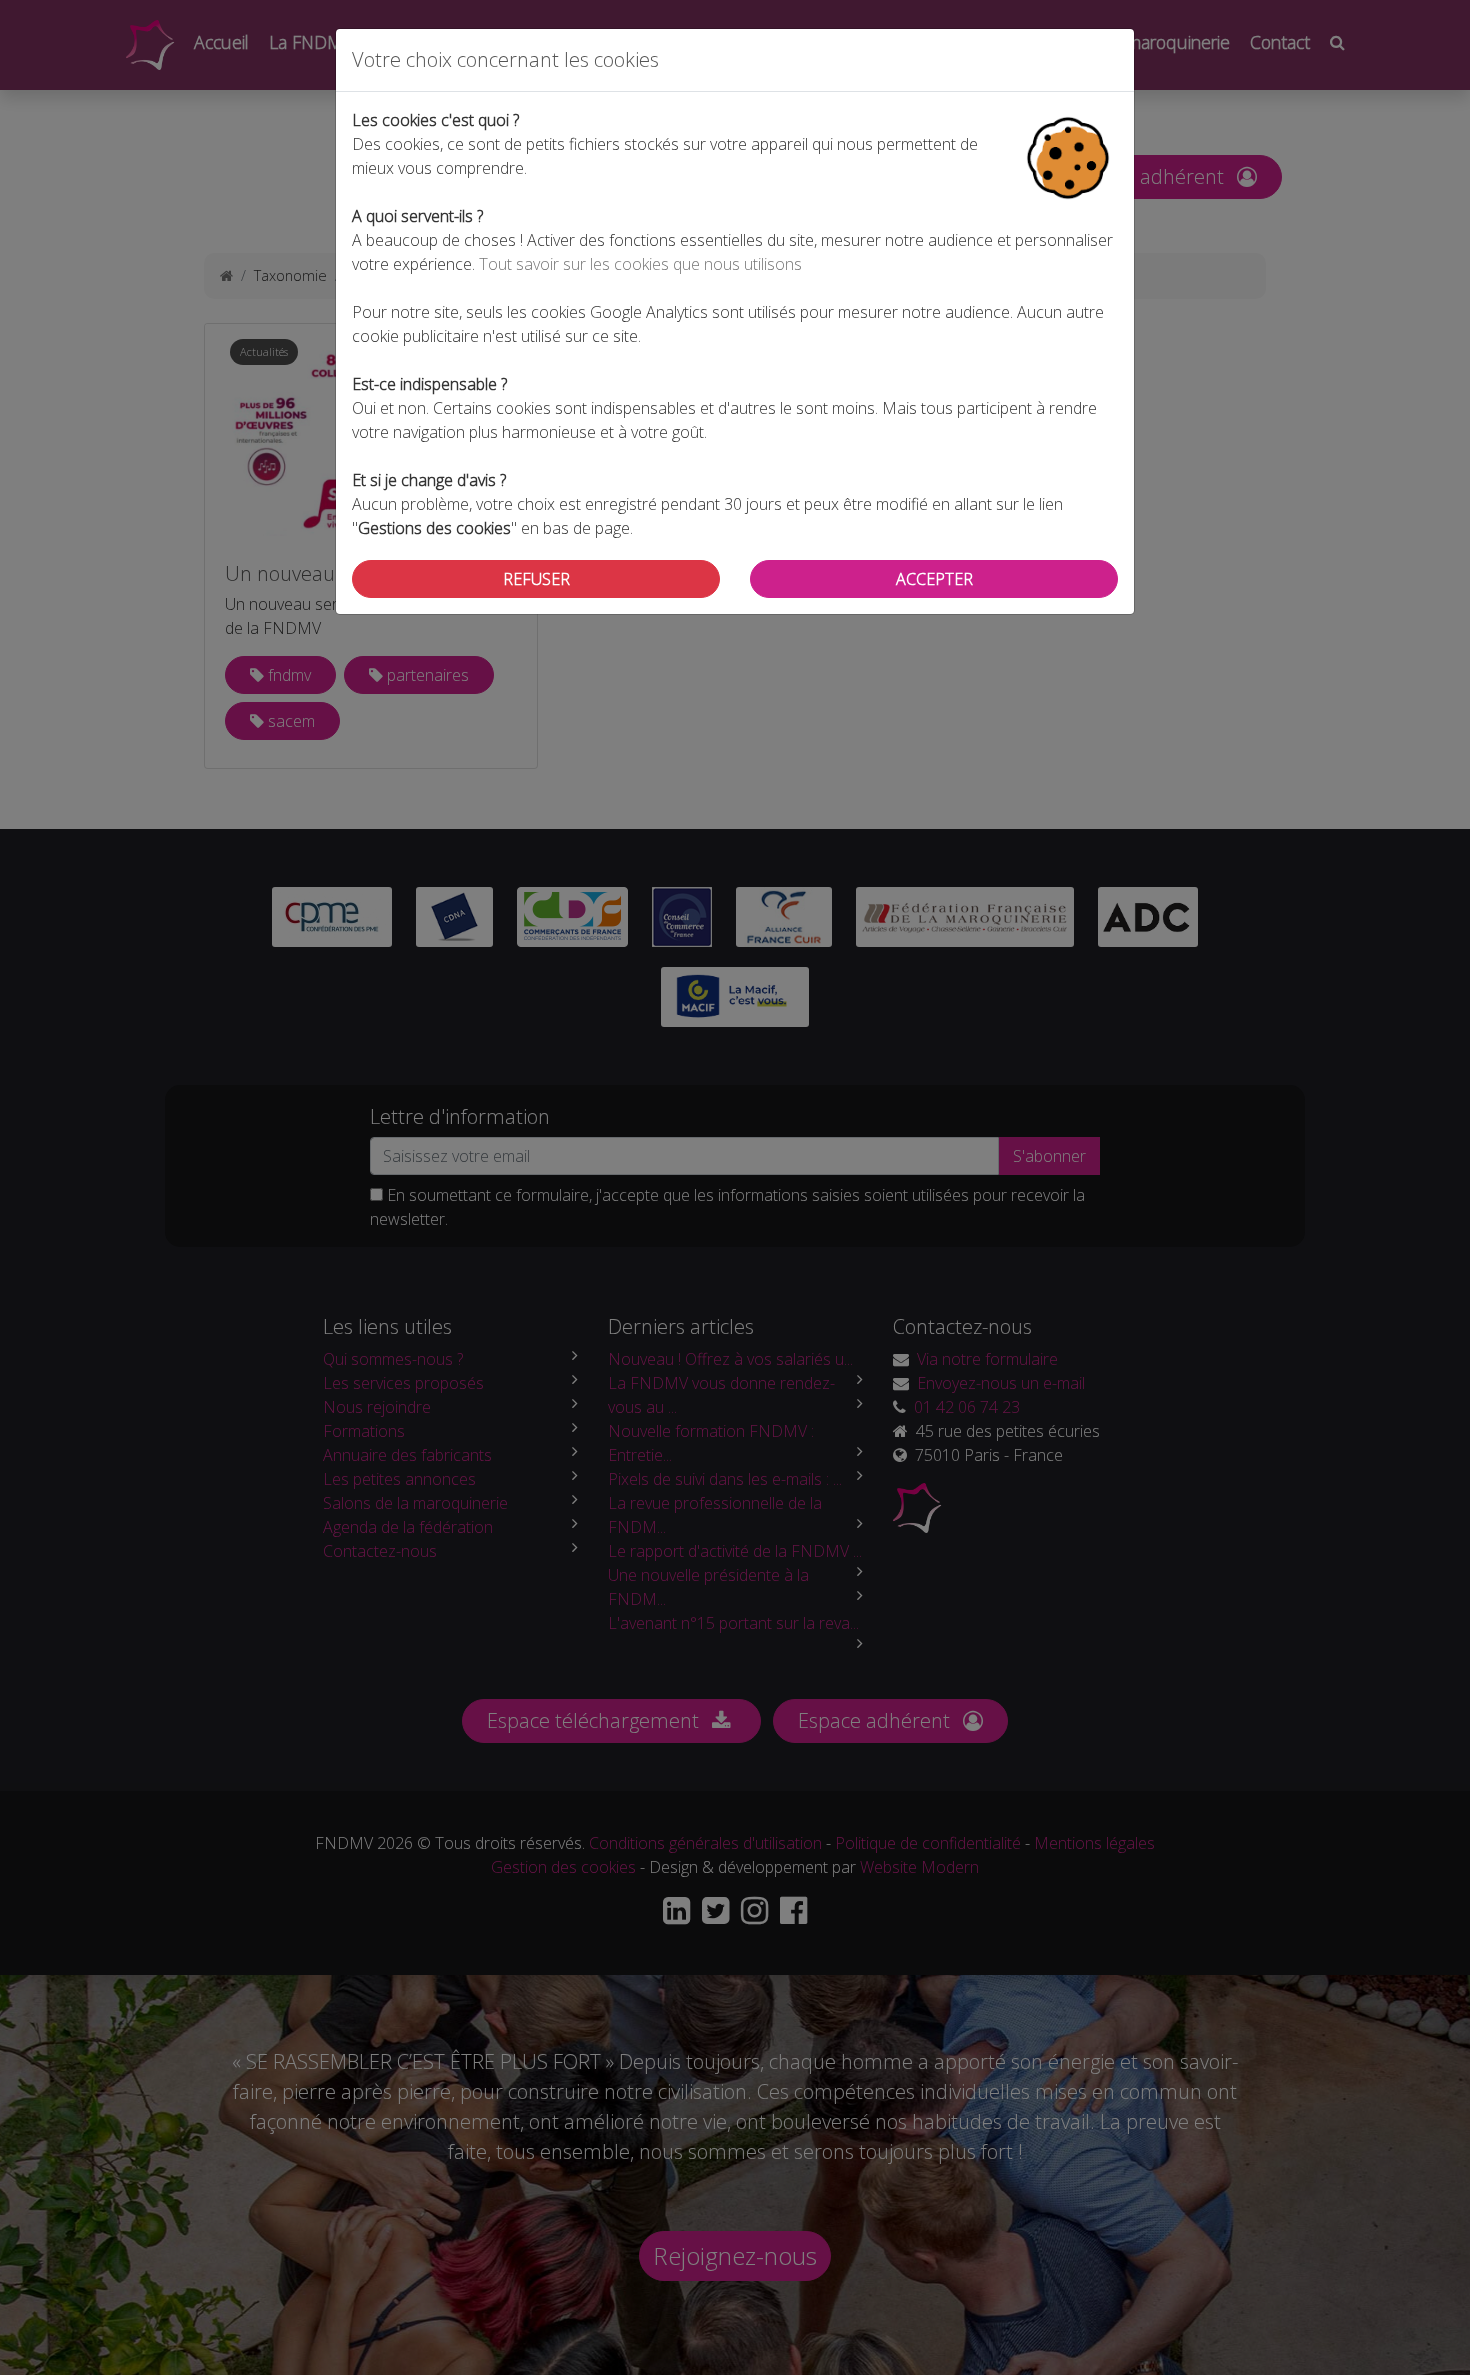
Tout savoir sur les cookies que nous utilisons (640, 264)
